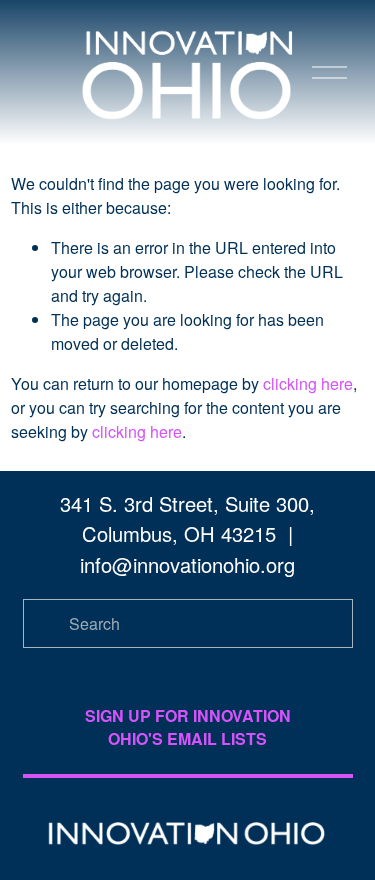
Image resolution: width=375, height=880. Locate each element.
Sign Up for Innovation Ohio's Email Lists (188, 727)
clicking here (308, 383)
